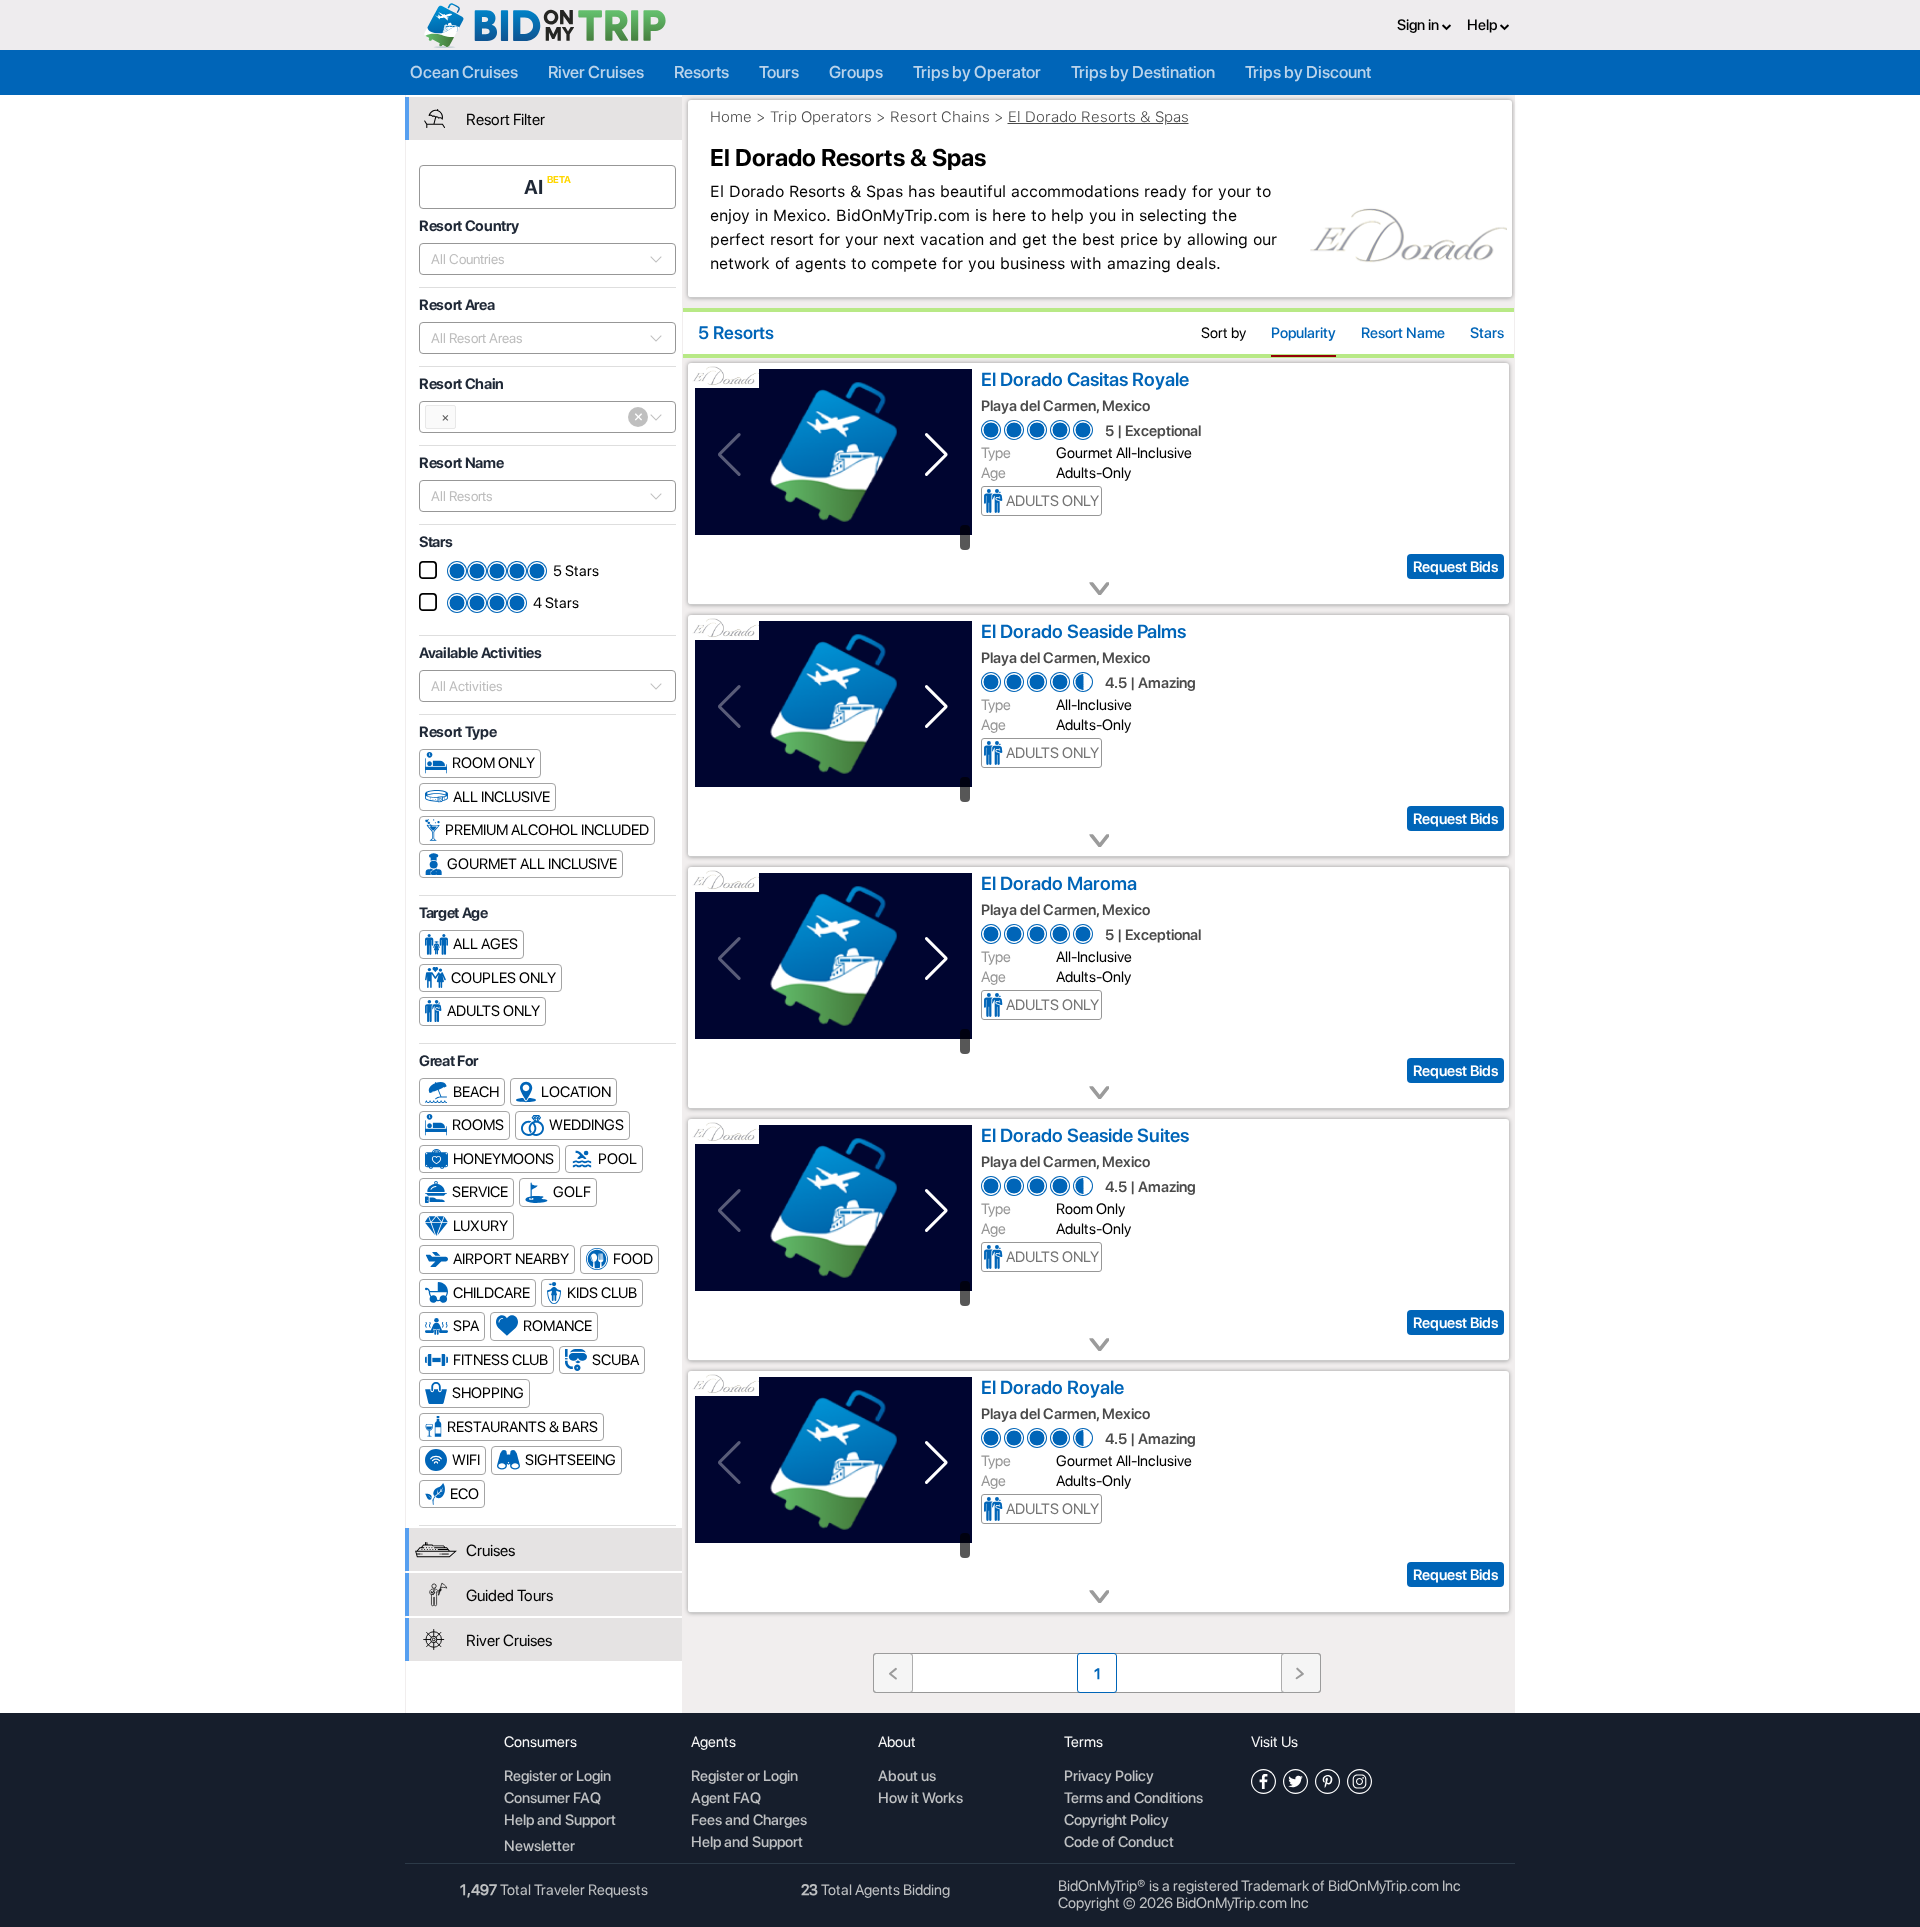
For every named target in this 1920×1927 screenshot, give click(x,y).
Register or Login (557, 1777)
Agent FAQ (726, 1799)
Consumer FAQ (552, 1799)
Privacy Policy (1109, 1777)
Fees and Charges (749, 1821)
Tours (779, 72)
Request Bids (1455, 567)
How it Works (920, 1799)
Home (731, 117)
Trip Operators (821, 117)
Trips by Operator (977, 72)
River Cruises (596, 72)
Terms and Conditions (1133, 1799)
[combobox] (536, 259)
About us (907, 1777)
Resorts (701, 72)
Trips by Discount (1308, 72)
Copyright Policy (1116, 1821)
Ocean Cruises (464, 72)
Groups (856, 72)
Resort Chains (940, 117)
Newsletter (539, 1846)
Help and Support (560, 1821)
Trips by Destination (1143, 72)
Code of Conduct (1119, 1843)
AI (535, 187)
